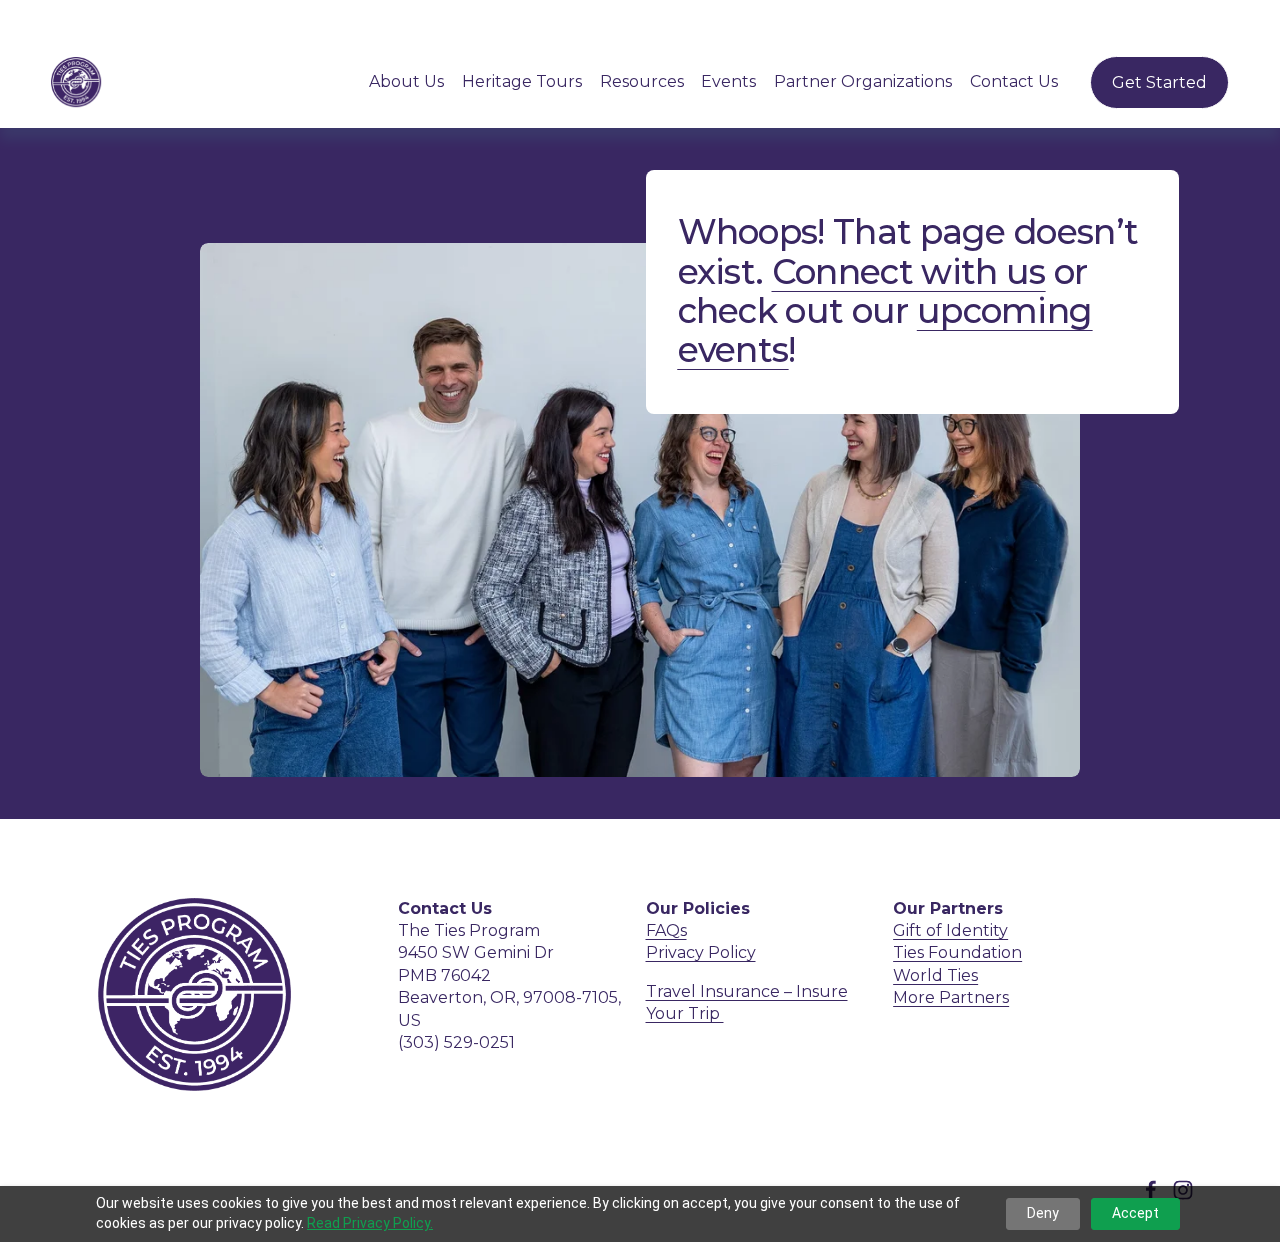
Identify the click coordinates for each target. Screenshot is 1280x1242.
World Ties (935, 975)
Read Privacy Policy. (370, 1223)
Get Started (1159, 82)
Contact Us (1014, 81)
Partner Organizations (863, 81)
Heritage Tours (522, 81)
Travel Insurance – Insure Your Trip (747, 1002)
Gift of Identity (950, 930)
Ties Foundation (957, 952)
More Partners (951, 997)
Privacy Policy (701, 952)
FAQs (666, 930)
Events (728, 81)
